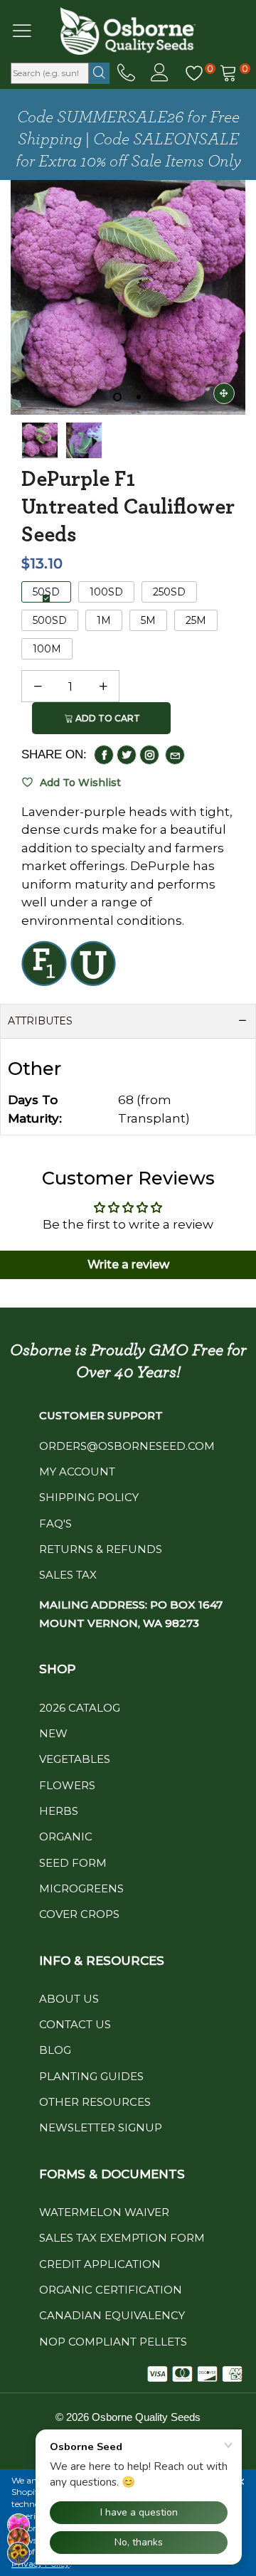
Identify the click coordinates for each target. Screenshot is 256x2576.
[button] (38, 687)
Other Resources (95, 2102)
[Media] (224, 393)
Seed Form (73, 1863)
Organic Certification (111, 2290)
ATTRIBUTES (40, 1021)
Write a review (128, 1265)
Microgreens (81, 1888)
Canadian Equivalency (112, 2315)
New (53, 1733)
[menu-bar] (31, 31)
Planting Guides (91, 2076)
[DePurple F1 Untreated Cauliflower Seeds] (84, 440)
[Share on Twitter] (127, 755)
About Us (69, 1999)
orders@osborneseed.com (127, 1446)
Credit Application (100, 2264)
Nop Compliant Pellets (113, 2342)
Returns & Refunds (101, 1549)
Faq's (55, 1523)
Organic (66, 1836)
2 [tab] (139, 397)
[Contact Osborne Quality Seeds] (126, 73)
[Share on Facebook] (104, 755)
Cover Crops (79, 1914)
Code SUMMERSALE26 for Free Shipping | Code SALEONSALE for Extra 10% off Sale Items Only (128, 139)
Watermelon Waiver (104, 2212)
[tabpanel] (128, 297)
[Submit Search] (99, 73)
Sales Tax (68, 1575)
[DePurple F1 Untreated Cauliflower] (128, 297)
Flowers (67, 1785)
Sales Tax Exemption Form (122, 2238)
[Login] (160, 73)
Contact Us (75, 2024)
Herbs (59, 1811)
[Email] (175, 755)
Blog (55, 2050)
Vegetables (75, 1759)
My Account (77, 1472)
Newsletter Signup (101, 2127)
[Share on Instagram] (149, 755)
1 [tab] (117, 397)
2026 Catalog (80, 1708)
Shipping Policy (89, 1497)
